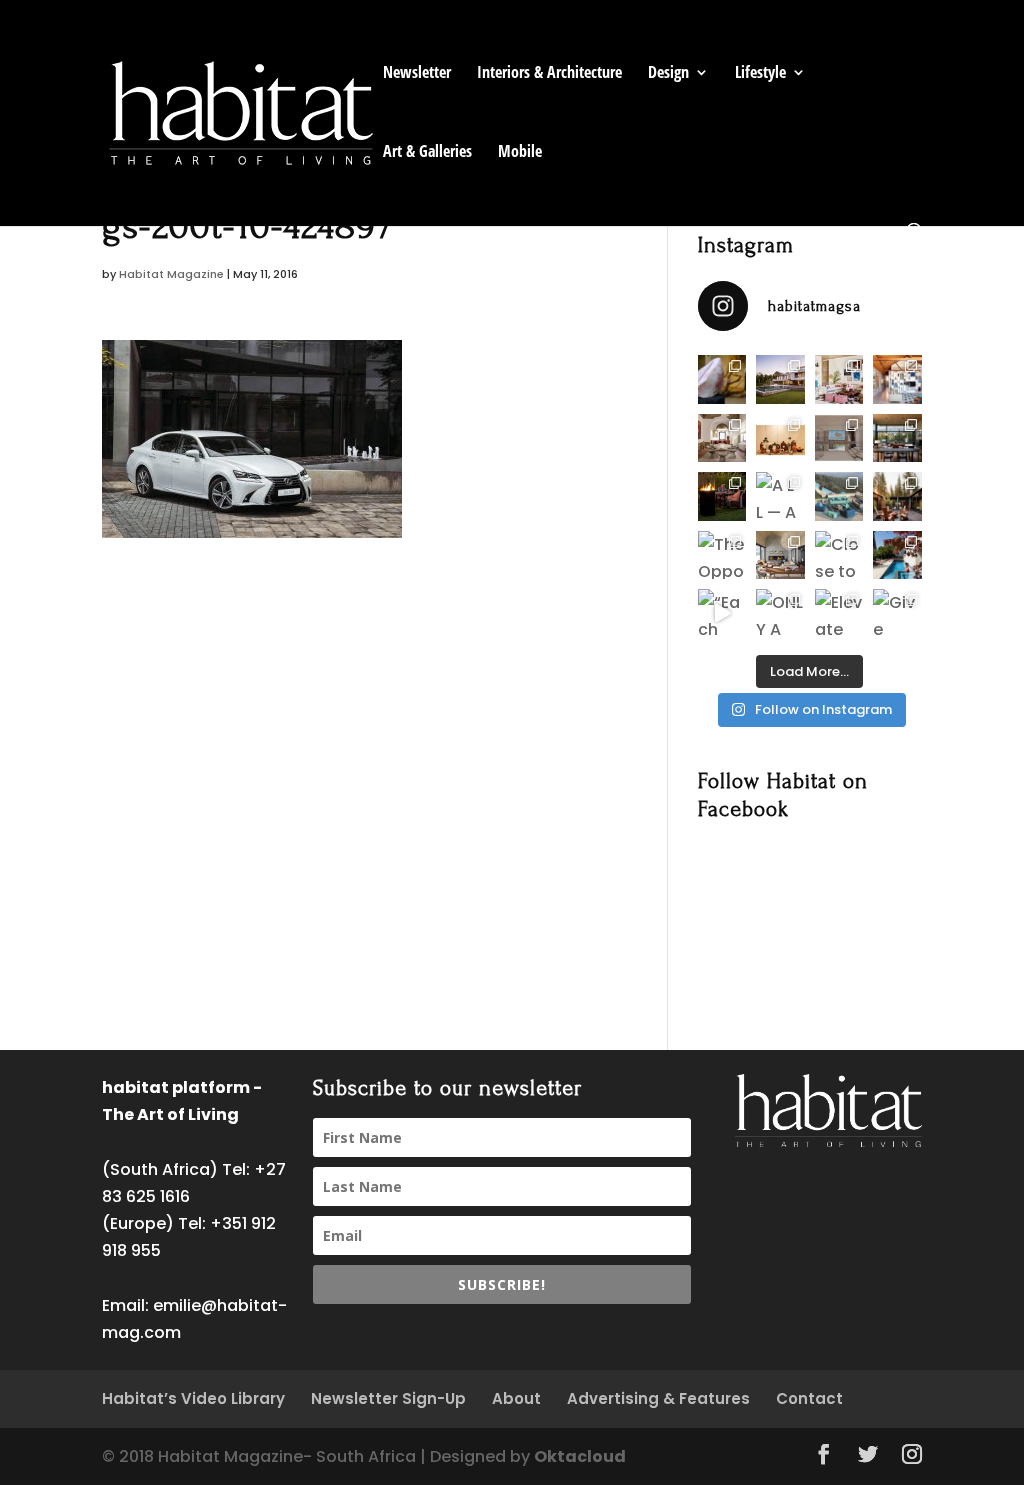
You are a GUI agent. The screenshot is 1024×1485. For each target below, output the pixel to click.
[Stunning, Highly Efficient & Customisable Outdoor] (722, 496)
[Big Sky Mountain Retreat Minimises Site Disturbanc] (897, 438)
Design (668, 74)
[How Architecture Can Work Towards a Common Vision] (897, 555)
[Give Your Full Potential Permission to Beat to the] (897, 613)
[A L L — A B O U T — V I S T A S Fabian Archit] (780, 496)
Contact (809, 1398)
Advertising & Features (658, 1398)
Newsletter (417, 74)
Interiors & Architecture (549, 74)
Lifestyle (760, 74)
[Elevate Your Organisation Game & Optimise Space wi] (839, 613)
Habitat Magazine (171, 274)
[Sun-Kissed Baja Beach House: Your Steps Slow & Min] (839, 379)
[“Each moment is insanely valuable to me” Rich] (722, 613)
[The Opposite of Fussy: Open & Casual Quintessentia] (722, 555)
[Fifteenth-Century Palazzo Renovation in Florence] (722, 438)
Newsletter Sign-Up (388, 1398)
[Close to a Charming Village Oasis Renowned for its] (839, 555)
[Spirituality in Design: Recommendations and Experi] (897, 379)
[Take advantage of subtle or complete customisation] (839, 496)
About (516, 1398)
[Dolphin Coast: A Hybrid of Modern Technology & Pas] (839, 438)
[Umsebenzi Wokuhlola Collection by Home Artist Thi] (780, 438)
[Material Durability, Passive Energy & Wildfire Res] (897, 496)
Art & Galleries (427, 153)
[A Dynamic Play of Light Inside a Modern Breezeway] (780, 555)
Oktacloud (580, 1456)
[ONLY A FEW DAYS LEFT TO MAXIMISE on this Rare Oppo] (780, 613)
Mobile (520, 153)
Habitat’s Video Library (193, 1398)
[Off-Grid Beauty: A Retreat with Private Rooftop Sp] (780, 379)
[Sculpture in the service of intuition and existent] (722, 379)
